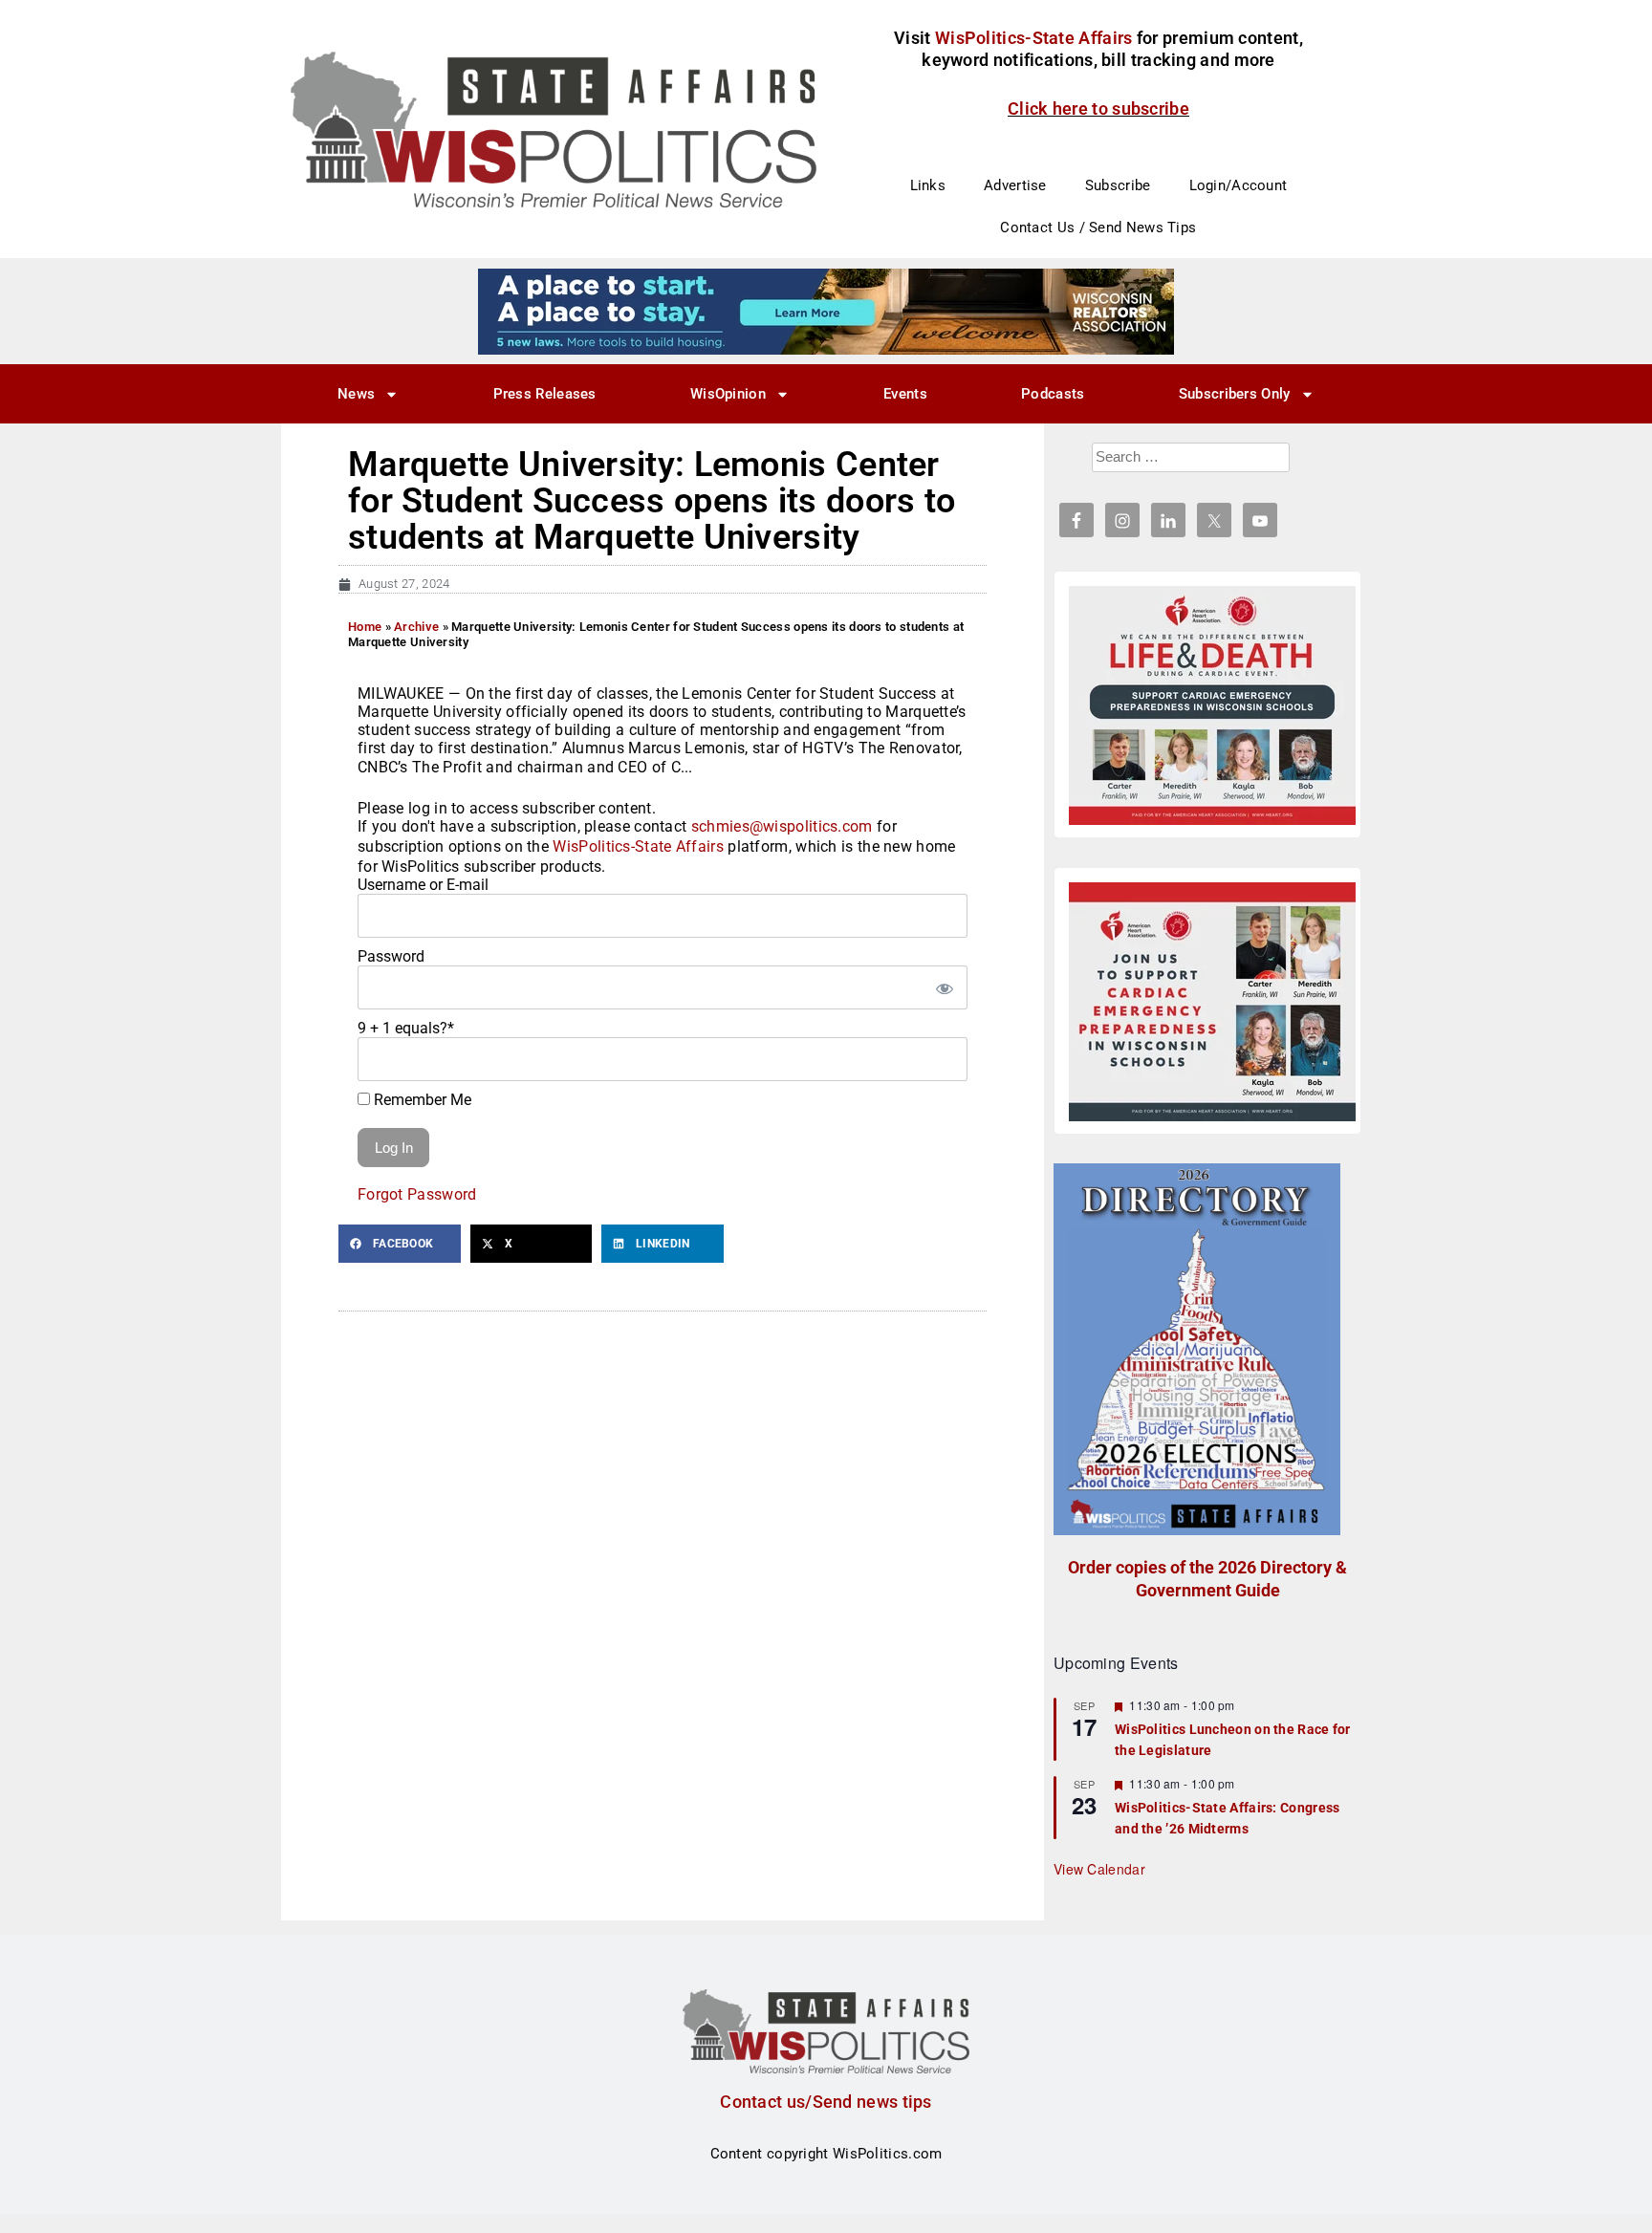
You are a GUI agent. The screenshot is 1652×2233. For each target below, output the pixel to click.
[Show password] (944, 987)
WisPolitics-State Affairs (638, 846)
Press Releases (545, 394)
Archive (416, 627)
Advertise (1015, 185)
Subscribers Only (1235, 394)
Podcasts (1053, 394)
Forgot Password (417, 1194)
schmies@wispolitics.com (782, 826)
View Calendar (1099, 1869)
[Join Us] (1212, 1002)
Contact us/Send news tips (826, 2102)
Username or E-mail (423, 885)
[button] (400, 1244)
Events (905, 394)
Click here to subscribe (1098, 108)
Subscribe (1118, 185)
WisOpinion (728, 394)
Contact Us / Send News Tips (1098, 228)
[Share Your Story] (1212, 705)
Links (928, 185)
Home (365, 627)
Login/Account (1239, 185)
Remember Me (421, 1100)
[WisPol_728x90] (826, 311)
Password (391, 956)
